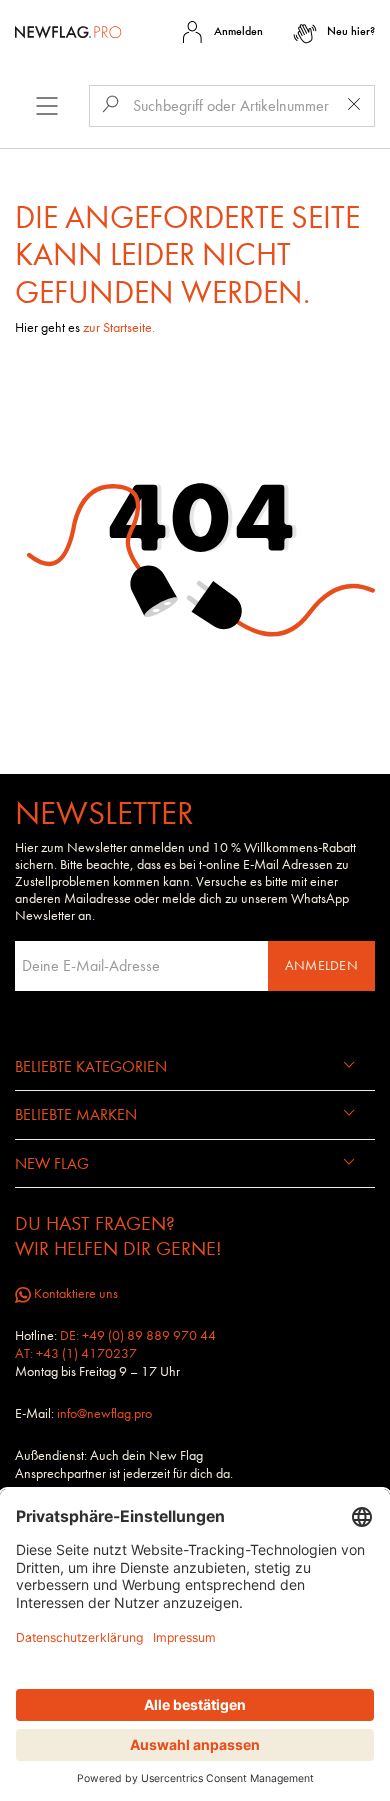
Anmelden (321, 965)
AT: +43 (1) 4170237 (76, 1353)
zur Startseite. (119, 327)
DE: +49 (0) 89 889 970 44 (138, 1335)
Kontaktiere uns (74, 1293)
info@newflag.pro (104, 1413)
